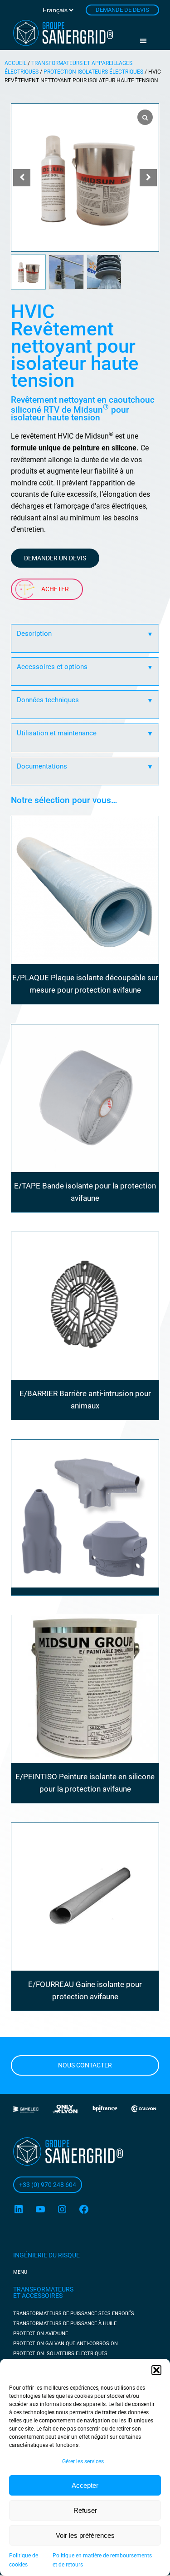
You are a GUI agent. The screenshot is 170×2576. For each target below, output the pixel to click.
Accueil (15, 63)
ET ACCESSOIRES (38, 2296)
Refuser (85, 2510)
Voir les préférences (85, 2535)
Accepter (85, 2485)
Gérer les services (83, 2461)
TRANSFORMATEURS (43, 2289)
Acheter (55, 589)
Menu (146, 41)
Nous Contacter (85, 2065)
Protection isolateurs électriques (93, 72)
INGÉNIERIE (31, 2255)
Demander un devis (55, 558)
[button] (156, 2370)
